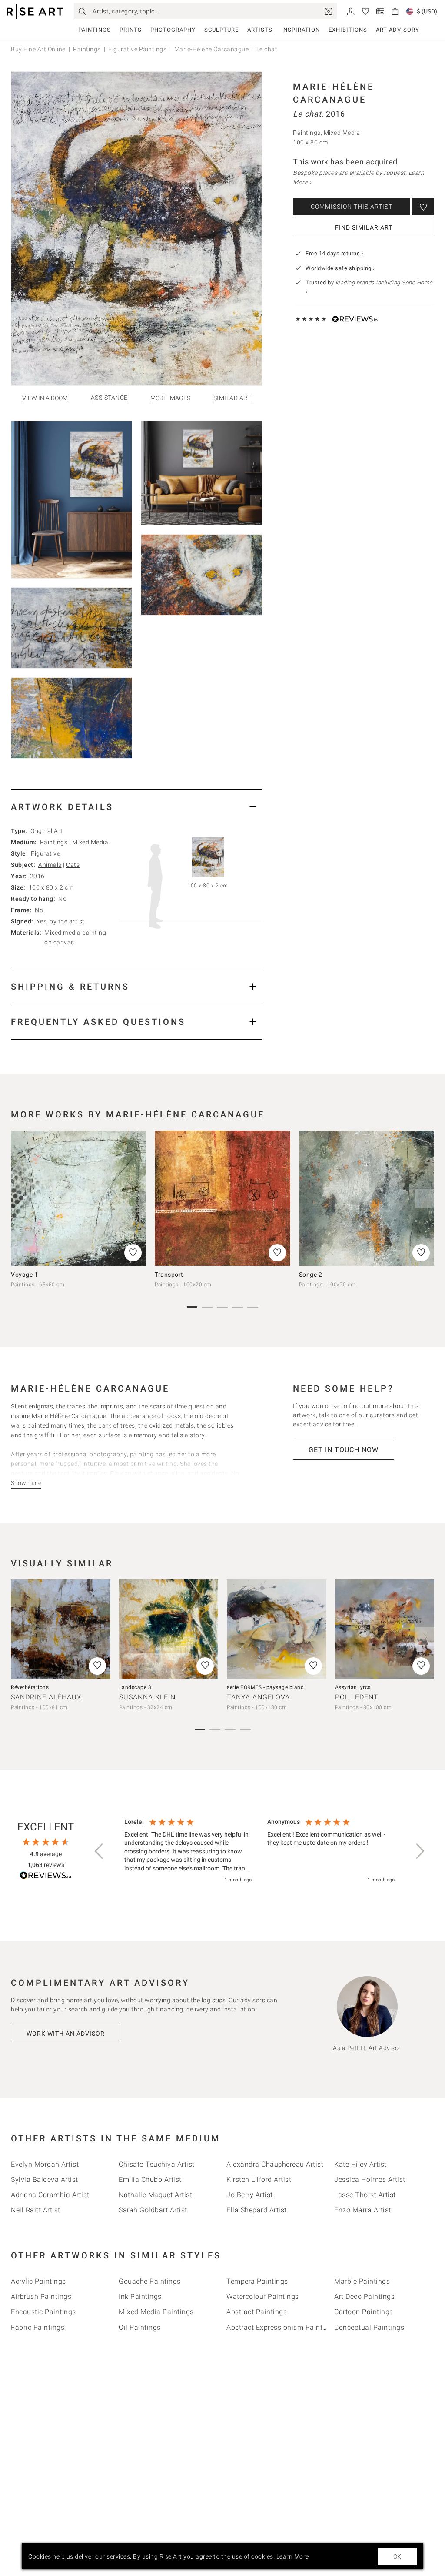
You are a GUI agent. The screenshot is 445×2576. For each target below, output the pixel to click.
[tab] (137, 807)
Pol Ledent (357, 1697)
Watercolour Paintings (263, 2297)
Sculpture (221, 30)
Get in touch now (344, 1450)
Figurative (45, 853)
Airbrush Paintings (41, 2297)
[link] (329, 11)
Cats (73, 865)
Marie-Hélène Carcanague (212, 49)
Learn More (293, 2556)
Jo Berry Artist (250, 2195)
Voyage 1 (24, 1275)
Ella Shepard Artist (257, 2210)
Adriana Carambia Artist (50, 2195)
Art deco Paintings (364, 2297)
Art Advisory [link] (398, 30)
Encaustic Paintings (43, 2312)
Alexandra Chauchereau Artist (275, 2164)
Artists (260, 30)
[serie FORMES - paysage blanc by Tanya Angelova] (277, 1629)
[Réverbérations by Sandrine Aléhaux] (61, 1629)
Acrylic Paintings (38, 2281)
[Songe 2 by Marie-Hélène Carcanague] (367, 1198)
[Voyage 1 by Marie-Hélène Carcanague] (78, 1198)
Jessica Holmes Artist (370, 2180)
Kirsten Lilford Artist (259, 2180)
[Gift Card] (380, 11)
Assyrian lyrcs (353, 1687)
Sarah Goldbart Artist (153, 2210)
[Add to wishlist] (423, 207)
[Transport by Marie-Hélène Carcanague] (222, 1198)
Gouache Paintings (150, 2281)
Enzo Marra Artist (363, 2210)
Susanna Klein (147, 1697)
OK (397, 2556)
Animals (50, 865)
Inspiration (301, 30)
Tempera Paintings (257, 2281)
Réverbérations (30, 1687)
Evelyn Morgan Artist (45, 2164)
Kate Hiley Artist (360, 2164)
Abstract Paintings (257, 2312)
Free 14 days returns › (334, 253)
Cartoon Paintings (364, 2312)
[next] (425, 1198)
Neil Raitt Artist (36, 2210)
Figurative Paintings (137, 49)
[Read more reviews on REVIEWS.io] (46, 1877)
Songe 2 (311, 1275)
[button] (100, 1851)
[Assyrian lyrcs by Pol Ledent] (385, 1629)
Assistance (109, 398)
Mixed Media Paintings (156, 2312)
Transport (169, 1275)
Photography (173, 30)
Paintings (95, 30)
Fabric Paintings (38, 2327)
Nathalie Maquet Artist (155, 2195)
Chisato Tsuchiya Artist (157, 2164)
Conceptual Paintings (369, 2327)
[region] (259, 1851)
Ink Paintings (140, 2297)
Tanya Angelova (258, 1697)
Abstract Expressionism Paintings (281, 2327)
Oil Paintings (140, 2327)
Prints (131, 30)
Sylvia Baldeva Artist (45, 2180)
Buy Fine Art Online (38, 49)
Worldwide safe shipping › (340, 268)
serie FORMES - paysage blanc (265, 1687)
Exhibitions (348, 30)
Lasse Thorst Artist (365, 2195)
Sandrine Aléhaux (46, 1697)
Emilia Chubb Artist (150, 2180)
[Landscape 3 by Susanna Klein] (169, 1629)
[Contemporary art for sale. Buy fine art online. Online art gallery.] (35, 12)
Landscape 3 (135, 1687)
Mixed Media (90, 842)
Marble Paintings (362, 2281)
